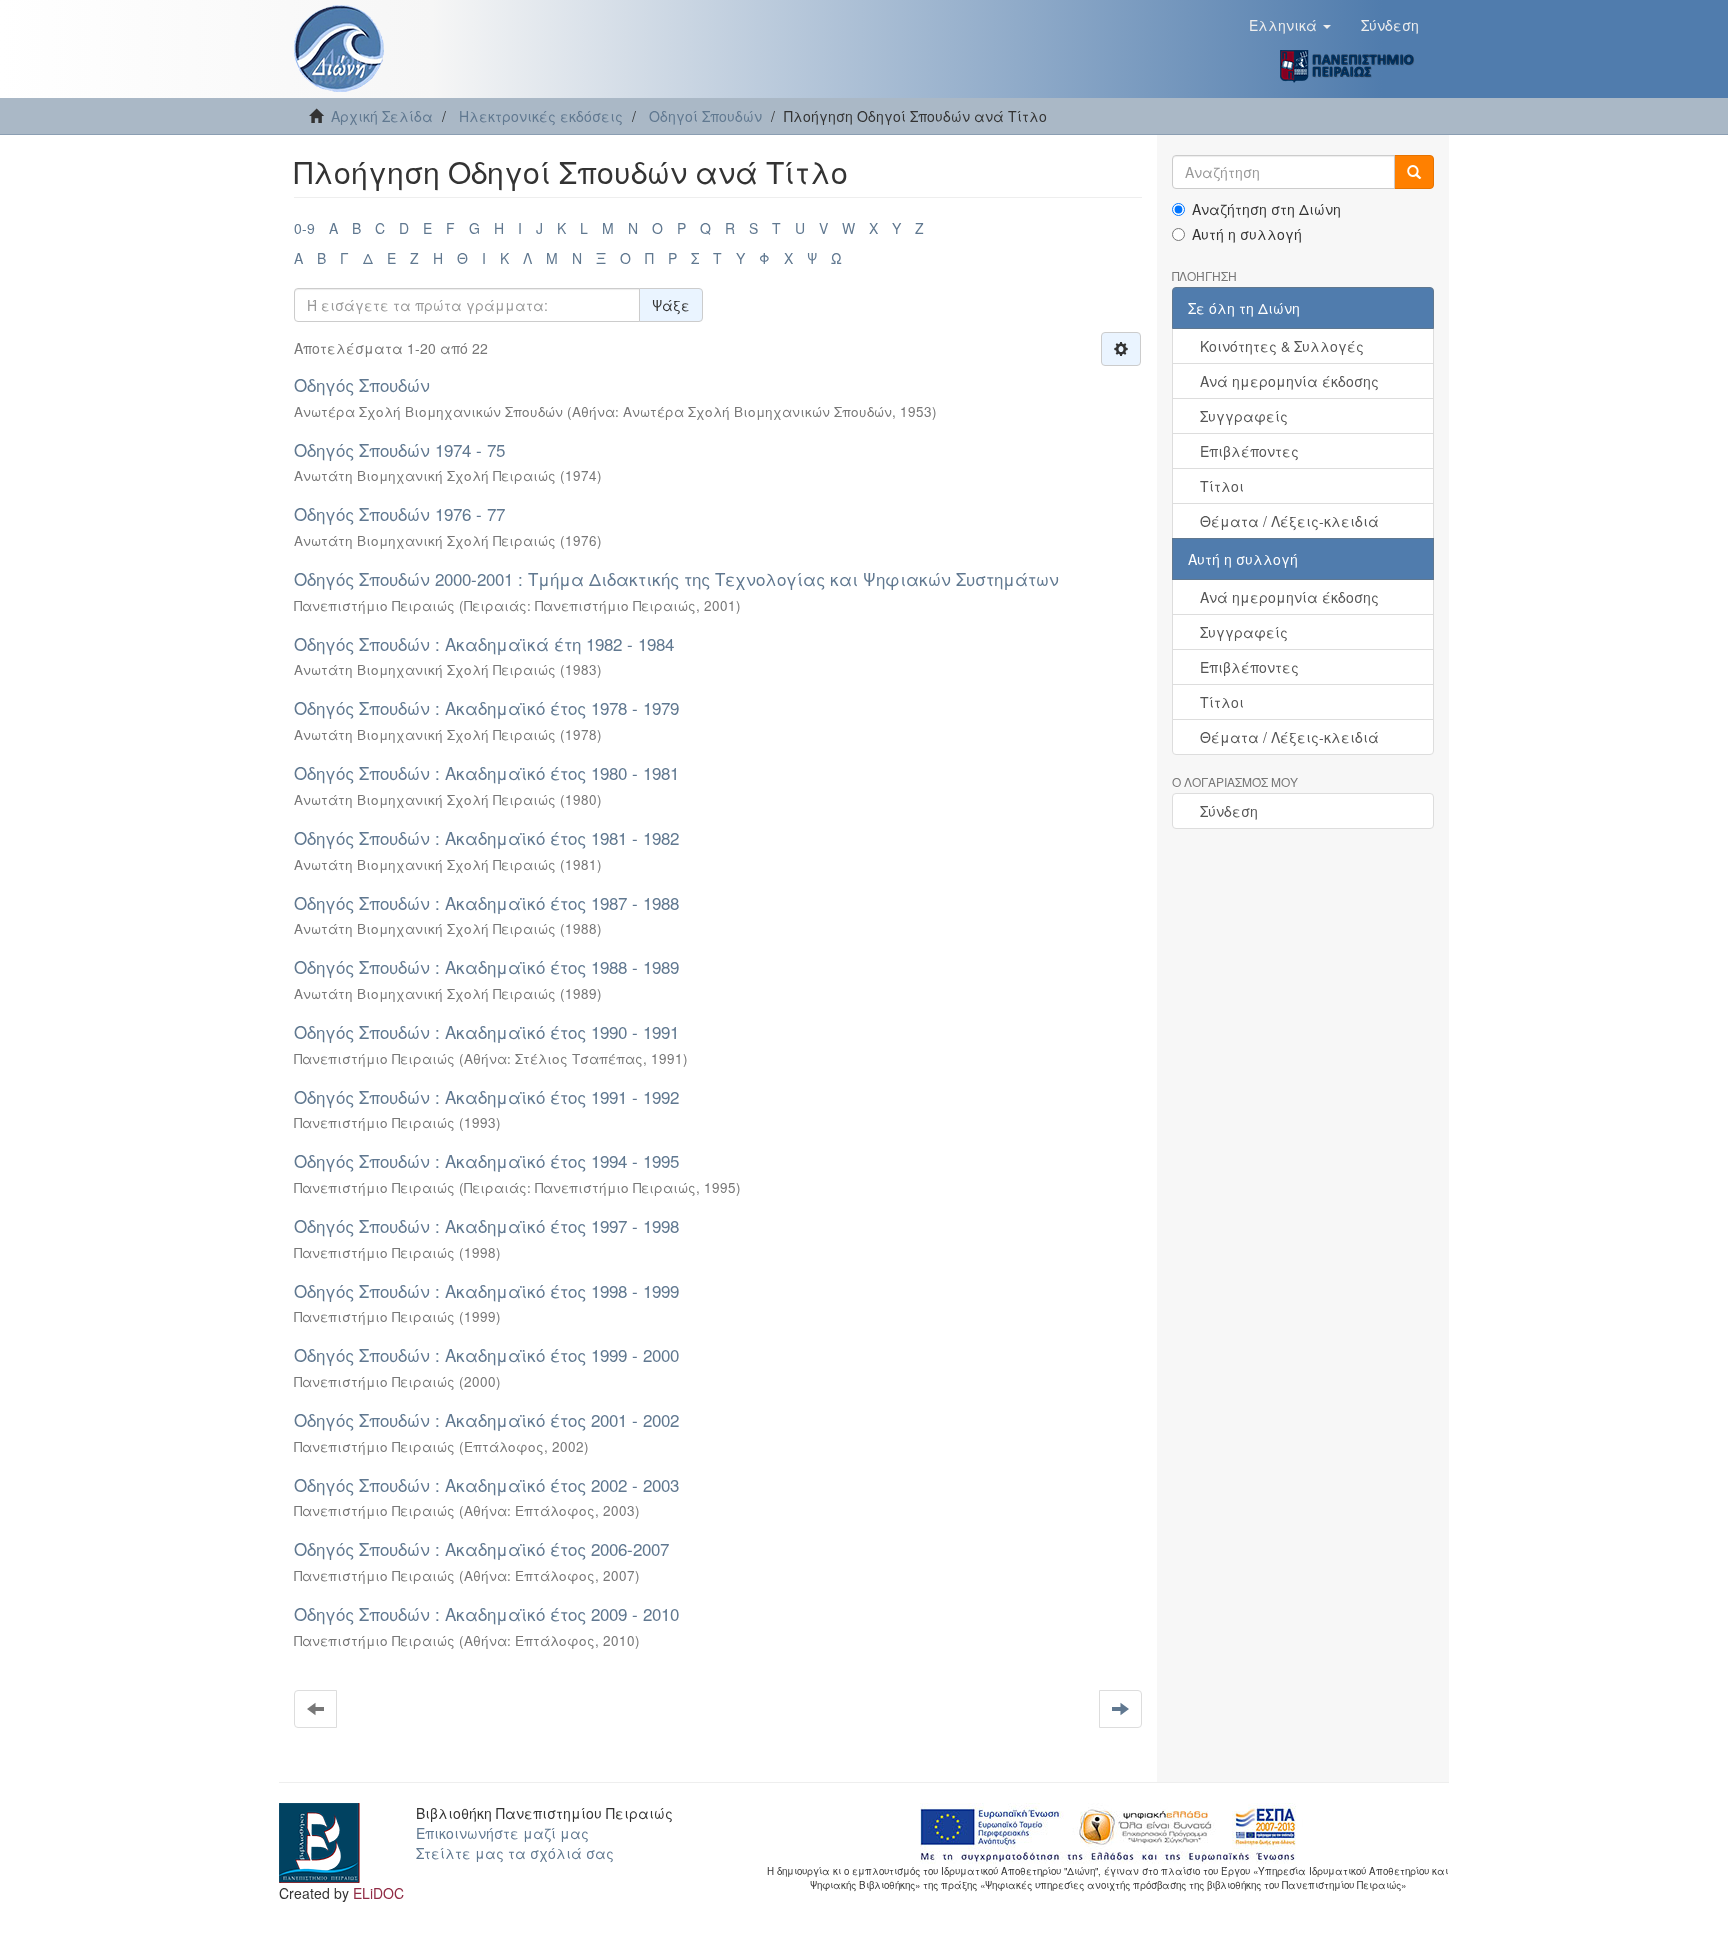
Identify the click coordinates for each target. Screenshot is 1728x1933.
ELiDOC (378, 1893)
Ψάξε (671, 305)
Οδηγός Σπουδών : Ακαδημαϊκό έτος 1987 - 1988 (486, 902)
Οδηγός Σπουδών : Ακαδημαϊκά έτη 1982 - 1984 (484, 643)
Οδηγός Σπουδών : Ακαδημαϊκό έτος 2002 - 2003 (486, 1484)
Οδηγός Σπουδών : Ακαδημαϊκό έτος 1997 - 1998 (486, 1225)
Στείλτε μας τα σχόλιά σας (515, 1853)
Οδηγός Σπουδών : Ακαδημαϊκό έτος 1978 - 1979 (486, 707)
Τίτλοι (1222, 486)
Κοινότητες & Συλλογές (1282, 346)
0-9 (304, 228)
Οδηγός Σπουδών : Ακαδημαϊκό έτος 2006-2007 (481, 1548)
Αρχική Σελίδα (382, 116)
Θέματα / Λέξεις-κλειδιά (1289, 521)
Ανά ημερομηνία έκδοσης (1289, 381)
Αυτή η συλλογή (1247, 234)
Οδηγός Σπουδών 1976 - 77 (399, 513)
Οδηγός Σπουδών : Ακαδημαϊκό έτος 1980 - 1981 (486, 772)
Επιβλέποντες (1249, 451)
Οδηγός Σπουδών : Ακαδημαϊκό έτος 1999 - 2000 (486, 1354)
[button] (1290, 25)
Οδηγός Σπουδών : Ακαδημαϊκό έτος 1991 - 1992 (486, 1096)
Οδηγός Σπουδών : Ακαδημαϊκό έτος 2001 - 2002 (486, 1419)
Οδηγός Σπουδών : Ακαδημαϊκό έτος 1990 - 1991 (486, 1031)
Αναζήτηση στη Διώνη (1266, 209)
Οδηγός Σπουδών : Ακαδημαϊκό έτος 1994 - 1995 (486, 1160)
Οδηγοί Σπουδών (705, 116)
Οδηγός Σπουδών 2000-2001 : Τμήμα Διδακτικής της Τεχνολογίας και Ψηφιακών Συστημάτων (676, 578)
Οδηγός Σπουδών (362, 384)
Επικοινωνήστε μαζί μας (502, 1833)
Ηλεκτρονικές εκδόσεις (541, 116)
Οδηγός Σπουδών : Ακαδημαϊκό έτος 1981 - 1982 (486, 837)
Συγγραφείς (1244, 416)
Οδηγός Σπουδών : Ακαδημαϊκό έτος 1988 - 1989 (486, 966)
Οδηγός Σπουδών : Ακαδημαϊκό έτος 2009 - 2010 (486, 1613)
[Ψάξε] (1414, 172)
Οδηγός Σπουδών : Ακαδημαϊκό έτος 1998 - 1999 (486, 1290)
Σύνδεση (1229, 811)
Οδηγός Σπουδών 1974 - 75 (399, 449)
